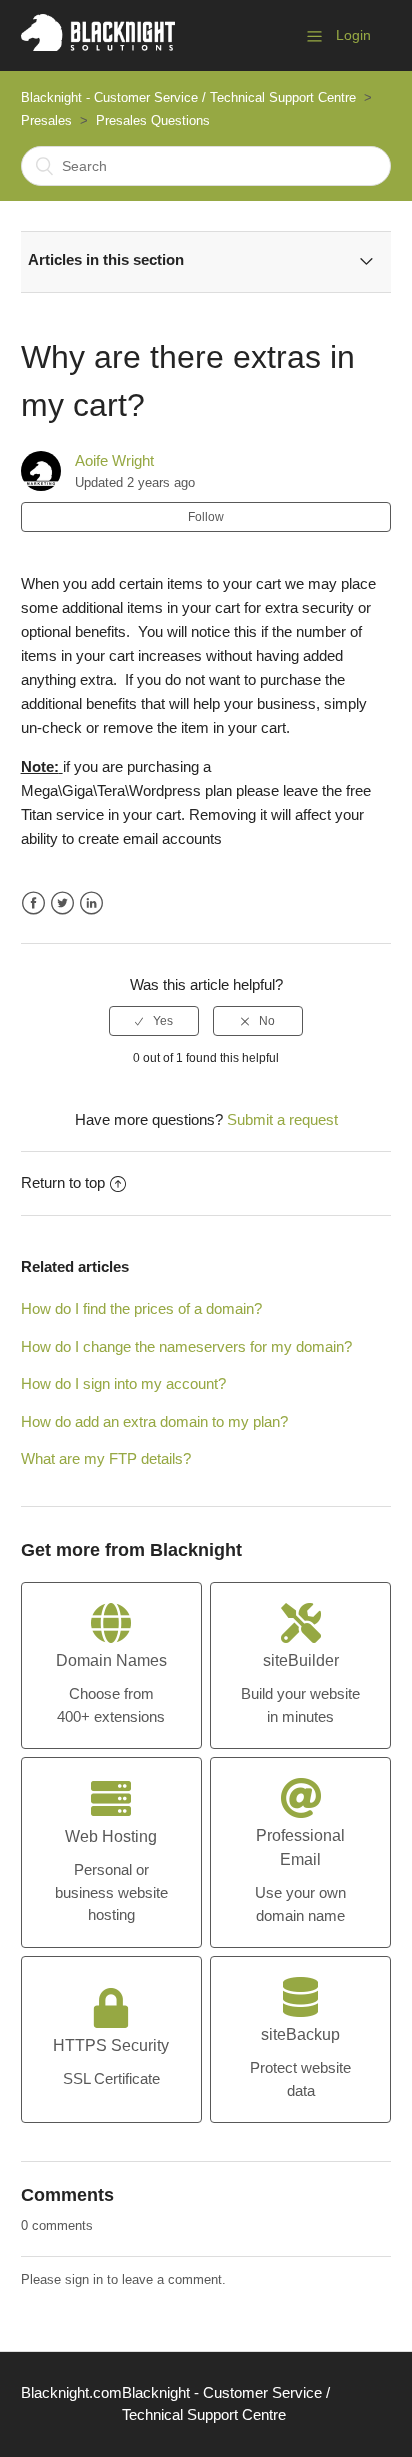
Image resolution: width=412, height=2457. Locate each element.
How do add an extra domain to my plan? (154, 1421)
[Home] (98, 45)
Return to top (63, 1182)
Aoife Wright (114, 460)
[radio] (154, 1021)
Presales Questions (153, 120)
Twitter (62, 903)
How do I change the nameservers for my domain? (186, 1346)
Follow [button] (206, 517)
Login (353, 35)
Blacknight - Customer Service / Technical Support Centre (188, 97)
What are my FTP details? (106, 1458)
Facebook (33, 903)
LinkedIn (91, 903)
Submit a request (282, 1119)
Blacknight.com (71, 2392)
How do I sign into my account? (123, 1383)
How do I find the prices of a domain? (141, 1308)
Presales (46, 120)
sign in (84, 2279)
